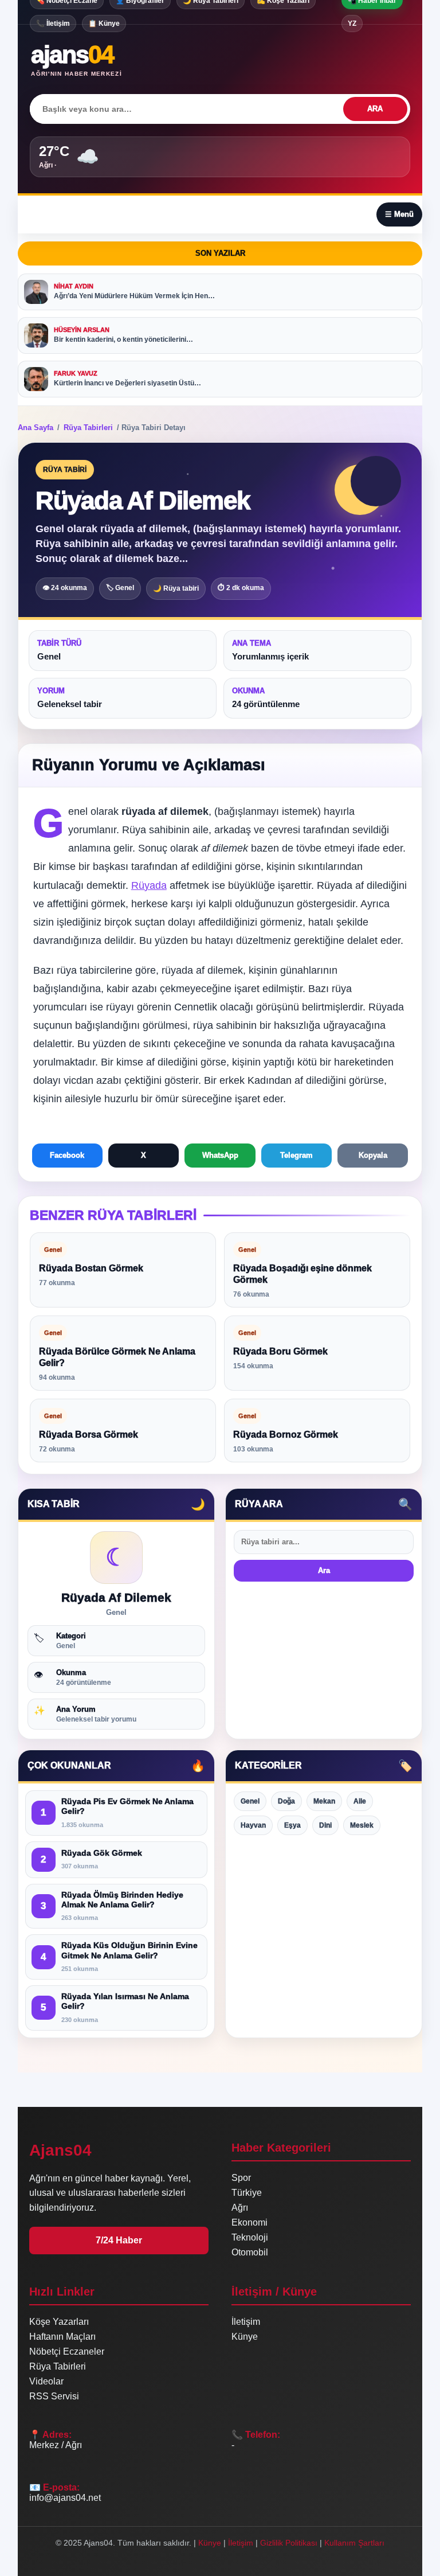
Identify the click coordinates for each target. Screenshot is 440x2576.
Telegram (296, 1155)
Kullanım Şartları (354, 2543)
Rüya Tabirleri (88, 428)
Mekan (324, 1801)
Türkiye (247, 2193)
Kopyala (373, 1155)
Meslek (362, 1825)
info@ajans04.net (65, 2498)
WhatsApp (220, 1155)
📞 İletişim (53, 24)
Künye (245, 2337)
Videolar (46, 2381)
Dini (325, 1825)
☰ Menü (399, 214)
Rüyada (149, 885)
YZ (352, 24)
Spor (241, 2178)
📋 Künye (104, 24)
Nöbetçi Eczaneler (67, 2351)
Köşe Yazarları (59, 2322)
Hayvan (253, 1825)
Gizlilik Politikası (289, 2543)
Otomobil (250, 2252)
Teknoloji (250, 2237)
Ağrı (240, 2208)
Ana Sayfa (36, 428)
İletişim (246, 2322)
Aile (360, 1801)
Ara (324, 1570)
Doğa (286, 1801)
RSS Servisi (54, 2396)
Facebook (67, 1155)
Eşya (292, 1825)
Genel (250, 1801)
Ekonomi (250, 2222)
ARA (375, 109)
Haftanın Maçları (62, 2337)
